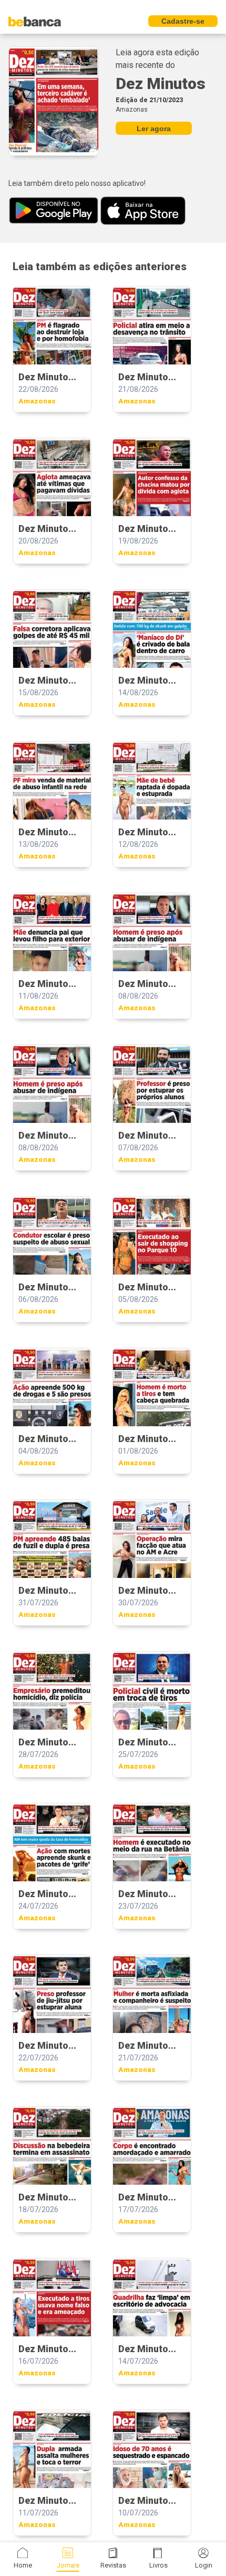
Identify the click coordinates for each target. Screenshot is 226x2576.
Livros (158, 2565)
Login (204, 2565)
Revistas (113, 2565)
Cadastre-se (183, 21)
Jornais (68, 2565)
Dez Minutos (161, 83)
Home (23, 2565)
